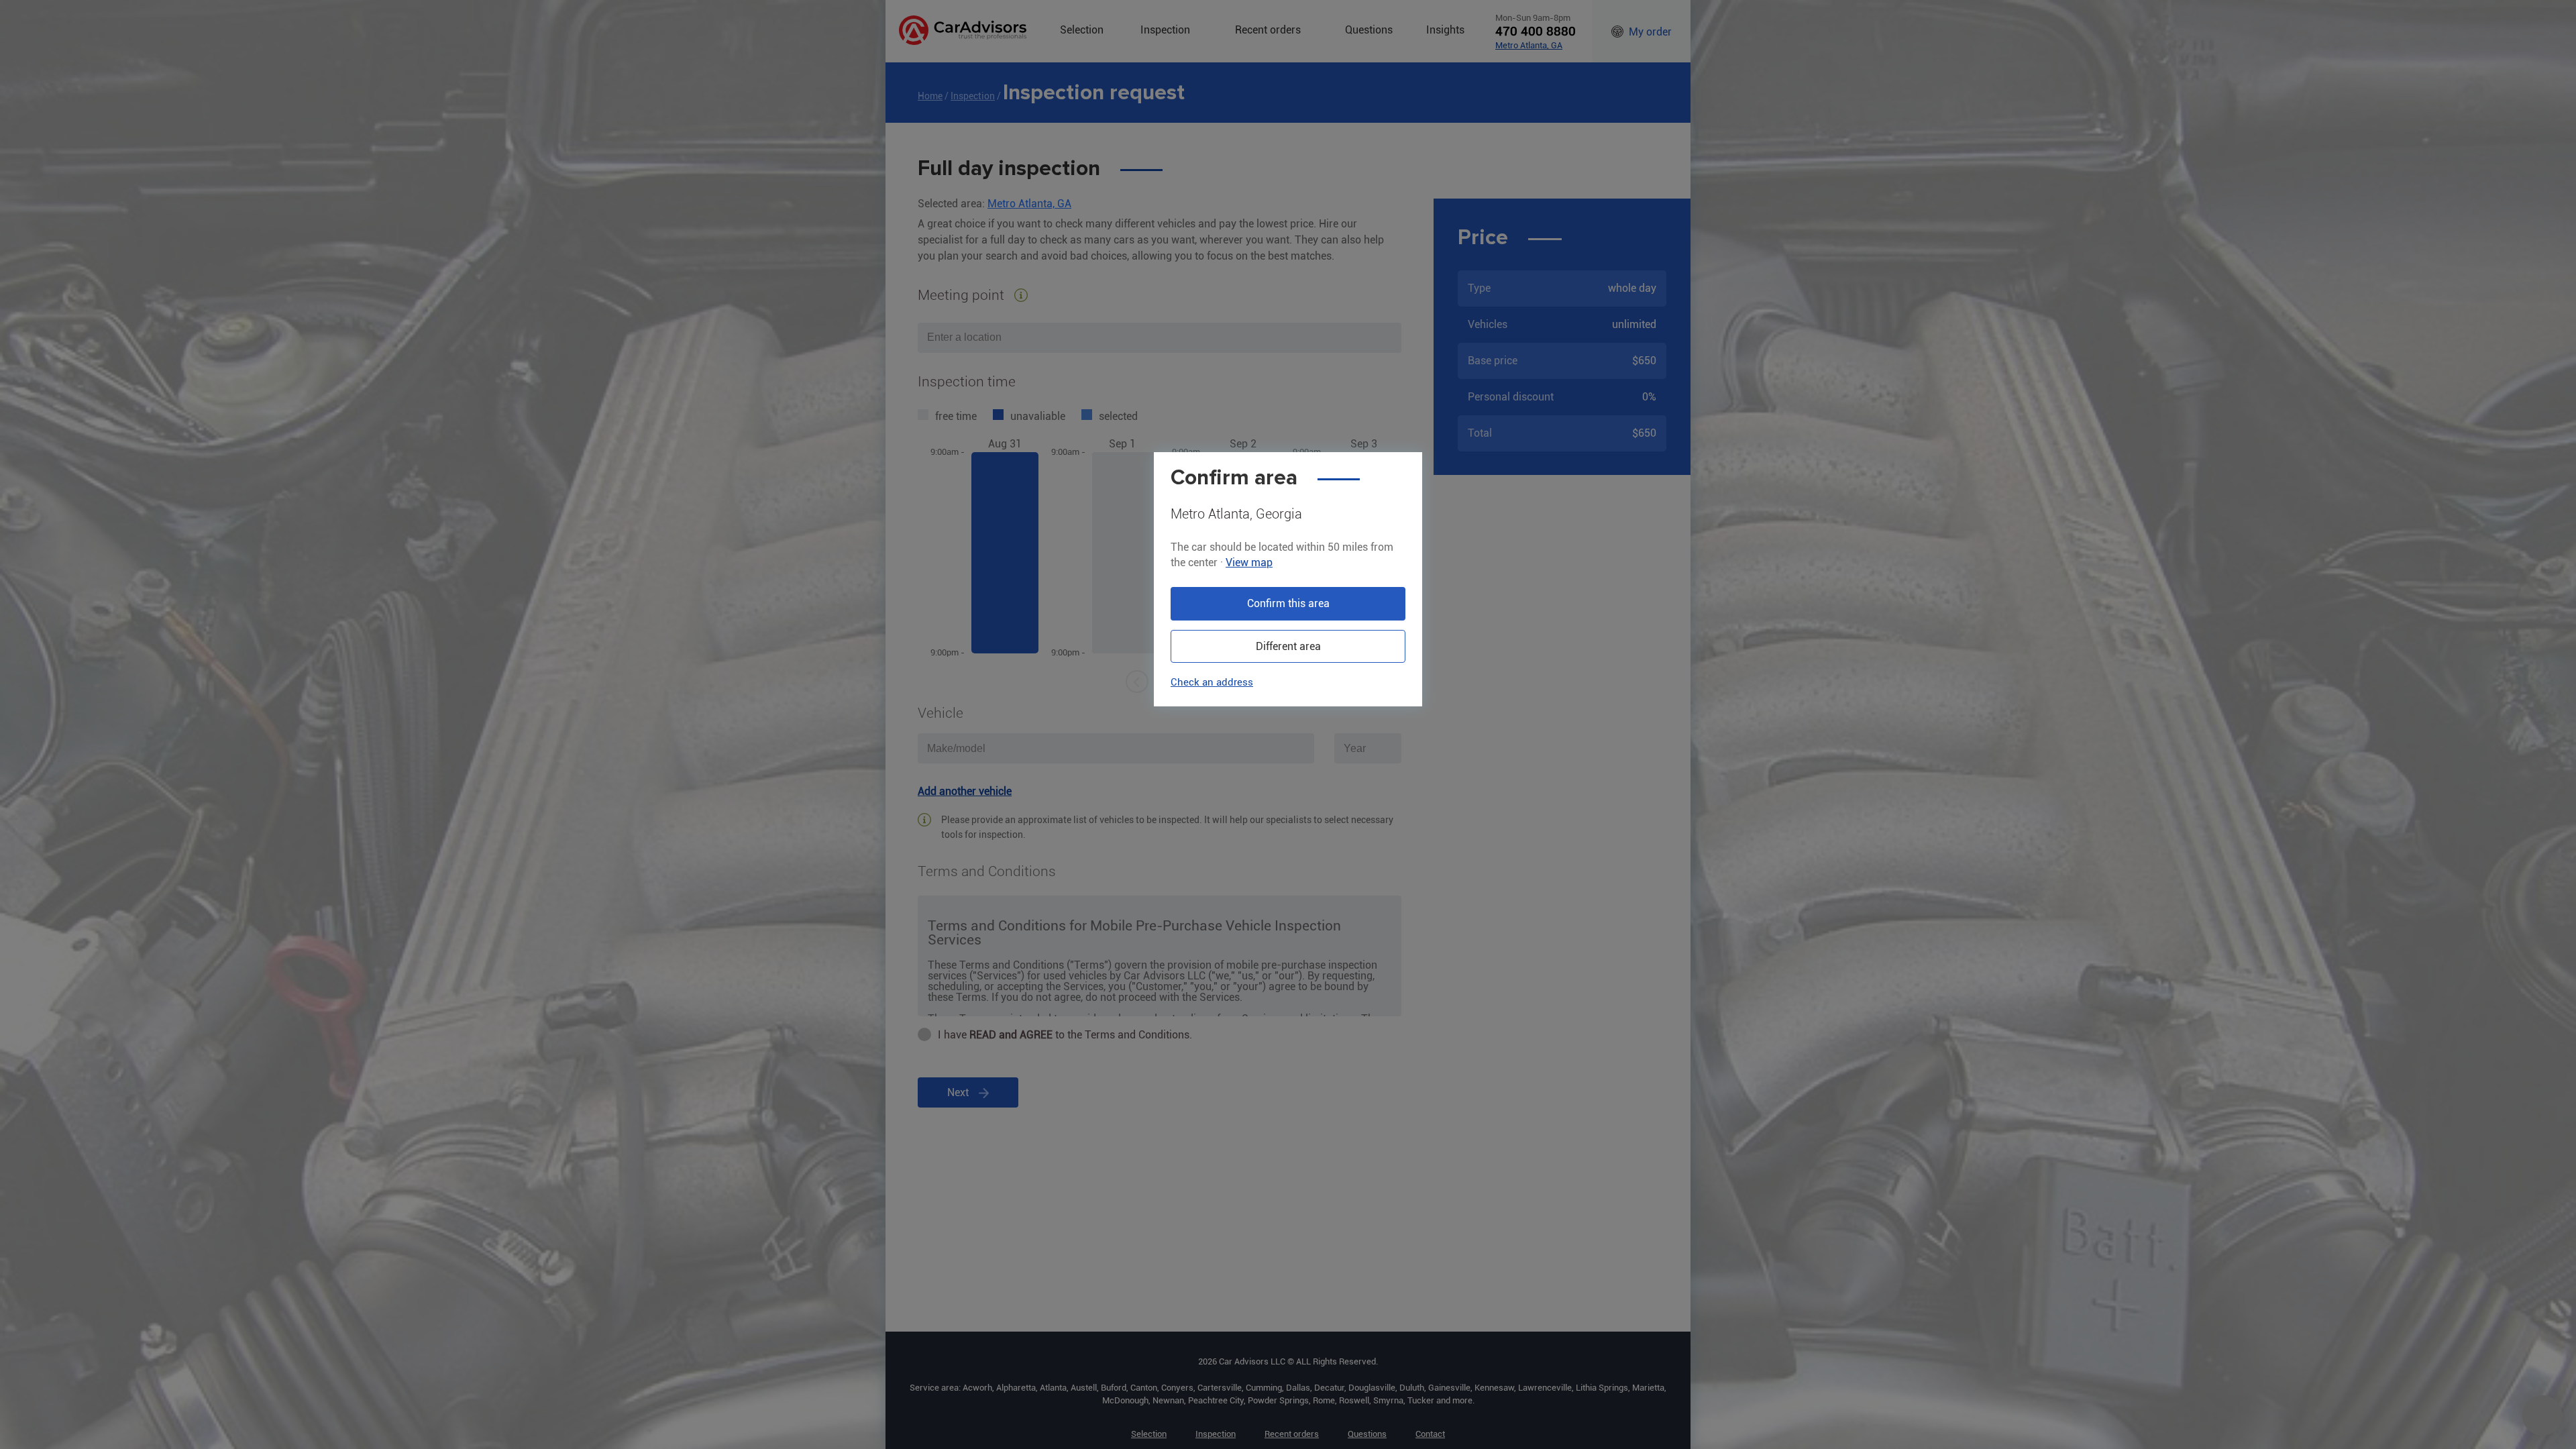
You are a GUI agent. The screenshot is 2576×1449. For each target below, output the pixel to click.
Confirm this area (1288, 603)
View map (1249, 562)
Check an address (1212, 682)
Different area (1288, 646)
